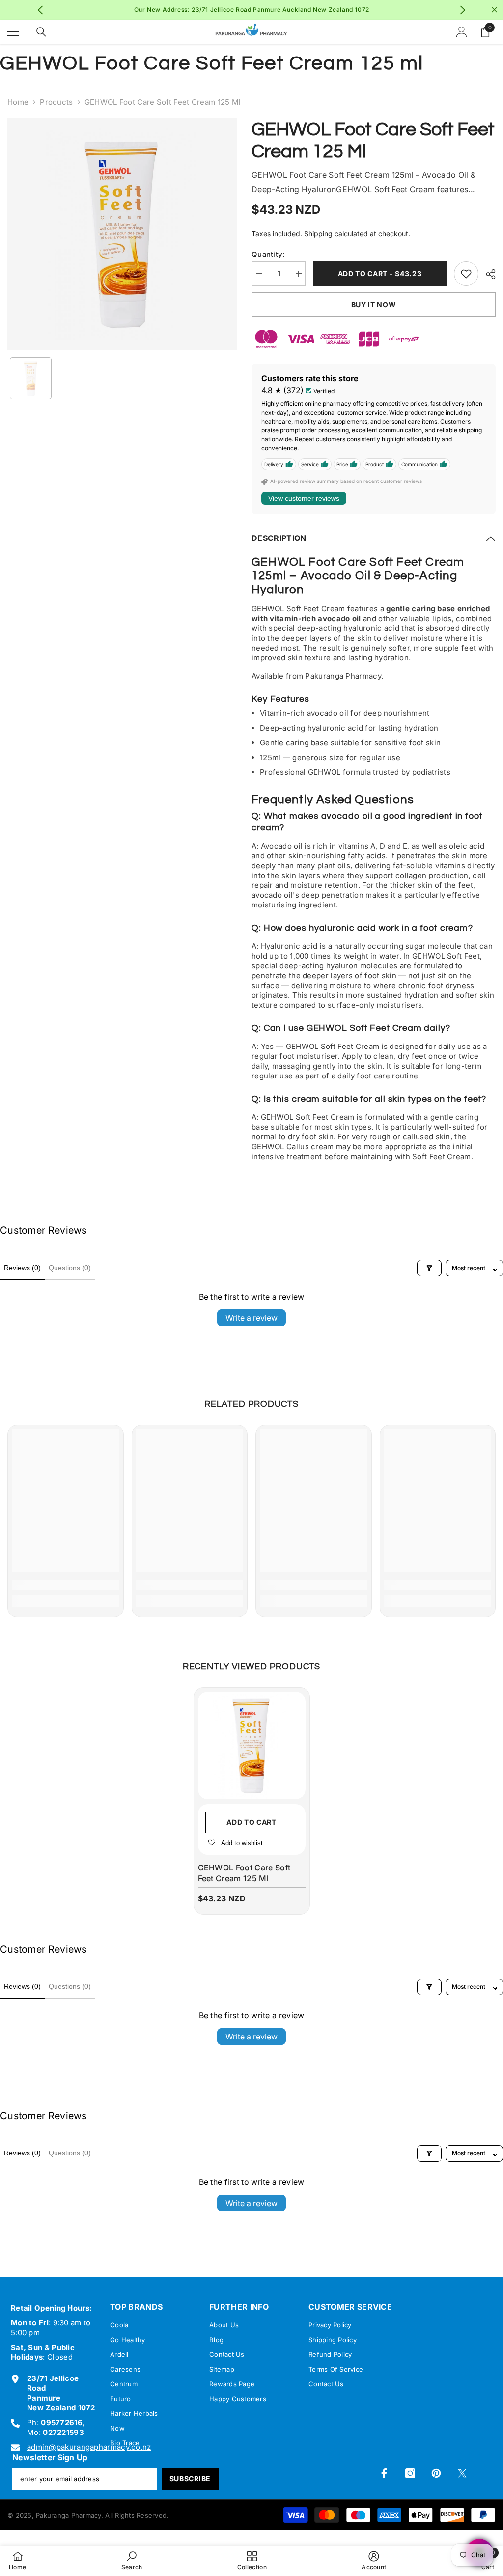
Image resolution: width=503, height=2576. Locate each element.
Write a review (251, 1318)
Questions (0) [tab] (70, 1268)
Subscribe (190, 2478)
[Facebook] (384, 2473)
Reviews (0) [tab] (22, 1268)
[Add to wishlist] (466, 274)
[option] (252, 10)
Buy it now (374, 304)
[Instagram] (410, 2473)
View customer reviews (304, 498)
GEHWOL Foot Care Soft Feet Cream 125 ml (244, 1873)
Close (494, 10)
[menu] (13, 32)
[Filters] (429, 1268)
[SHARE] (487, 274)
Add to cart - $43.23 (380, 273)
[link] (66, 1585)
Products (56, 102)
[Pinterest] (436, 2473)
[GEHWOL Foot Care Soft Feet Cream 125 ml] (252, 1745)
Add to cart (251, 1822)
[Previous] (41, 10)
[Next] (462, 10)
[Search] (41, 32)
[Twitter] (462, 2473)
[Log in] (462, 32)
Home (18, 102)
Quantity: (268, 254)
